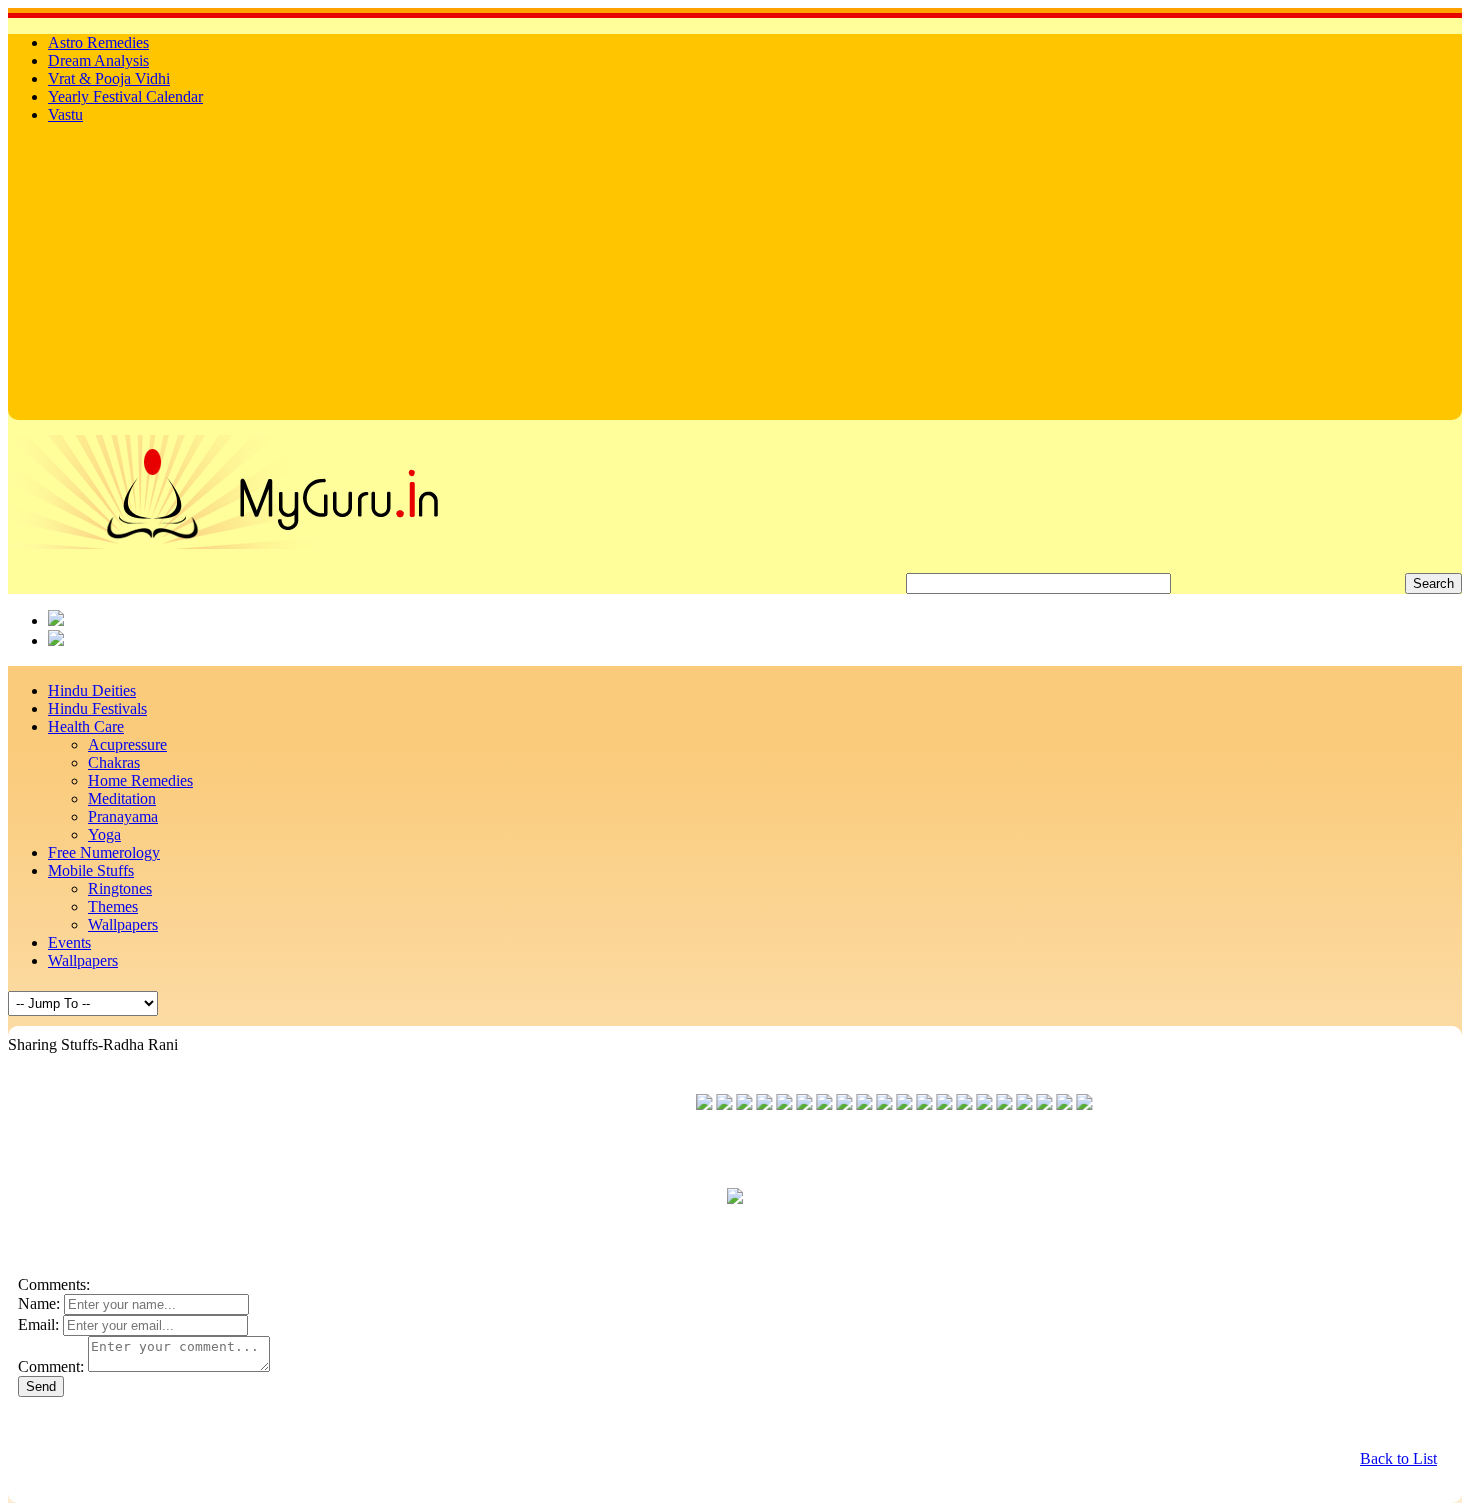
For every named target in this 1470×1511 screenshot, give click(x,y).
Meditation (122, 798)
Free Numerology (104, 852)
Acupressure (127, 744)
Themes (113, 906)
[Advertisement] (735, 280)
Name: (39, 1303)
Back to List (1398, 1458)
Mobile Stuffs (91, 870)
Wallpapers (123, 924)
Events (69, 942)
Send (41, 1386)
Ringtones (120, 888)
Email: (38, 1324)
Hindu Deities (92, 690)
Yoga (104, 834)
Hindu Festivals (97, 708)
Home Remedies (140, 780)
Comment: (51, 1366)
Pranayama (123, 816)
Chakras (114, 762)
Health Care (86, 726)
